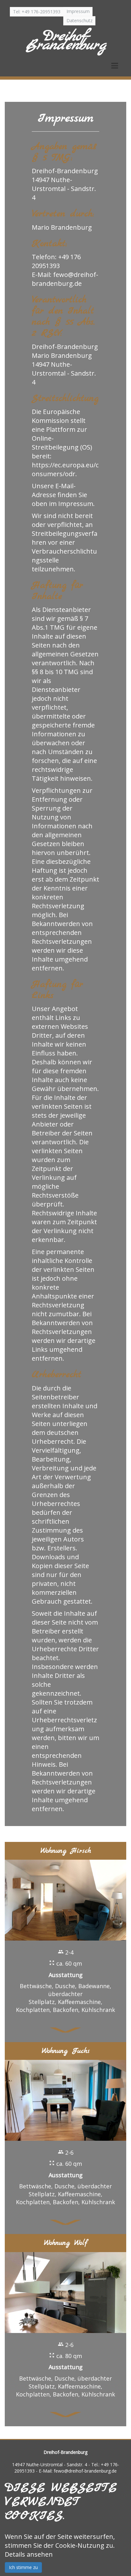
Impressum (78, 11)
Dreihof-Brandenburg (66, 41)
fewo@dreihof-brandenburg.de (65, 279)
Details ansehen (29, 2554)
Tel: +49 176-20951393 (37, 12)
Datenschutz (79, 20)
